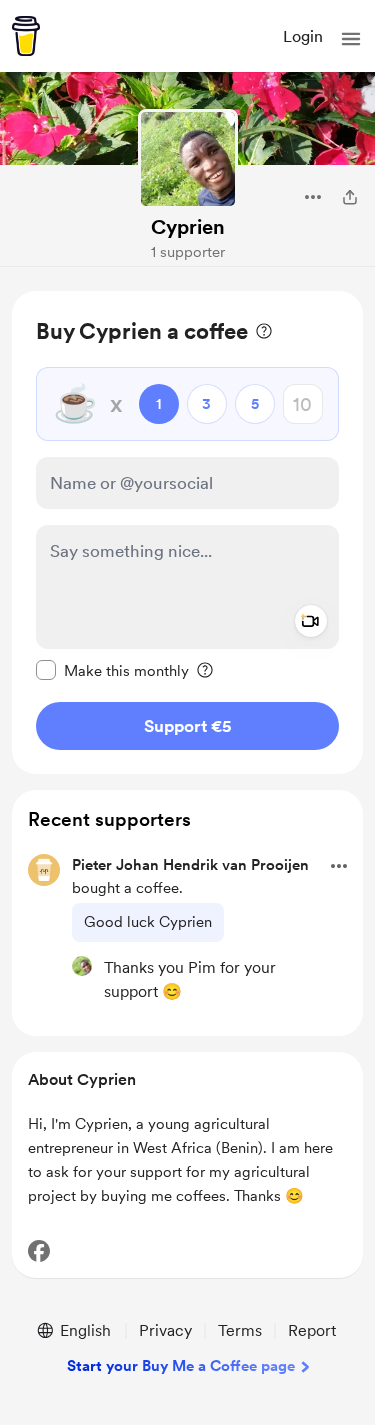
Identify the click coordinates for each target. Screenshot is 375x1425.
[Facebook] (39, 1251)
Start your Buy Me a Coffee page (181, 1366)
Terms (240, 1330)
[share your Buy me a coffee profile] (350, 197)
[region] (187, 532)
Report (312, 1330)
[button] (351, 39)
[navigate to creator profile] (188, 159)
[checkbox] (112, 670)
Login (303, 36)
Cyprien (188, 227)
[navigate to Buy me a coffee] (26, 36)
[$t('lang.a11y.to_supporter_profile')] (82, 966)
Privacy (165, 1330)
